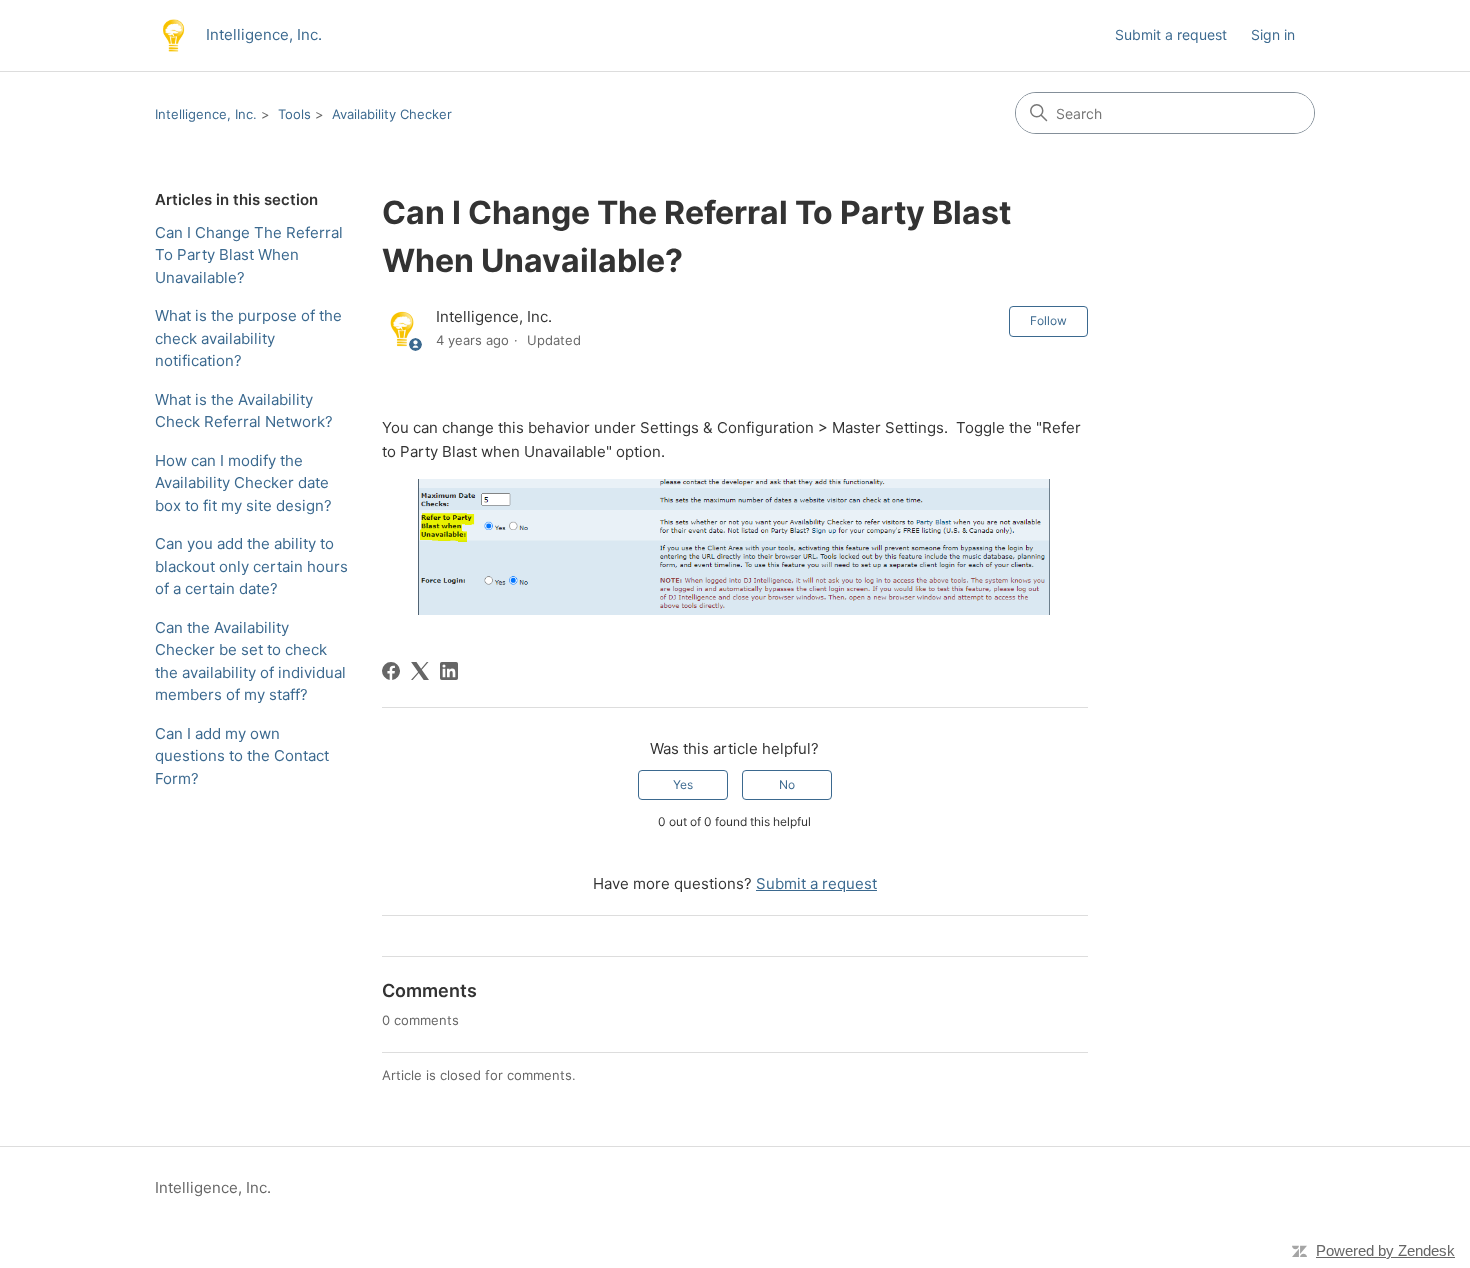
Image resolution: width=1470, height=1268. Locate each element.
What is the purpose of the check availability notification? (248, 338)
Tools (294, 114)
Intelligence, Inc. (206, 114)
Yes (683, 784)
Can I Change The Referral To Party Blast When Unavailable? (249, 255)
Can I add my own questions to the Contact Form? (242, 756)
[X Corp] (420, 671)
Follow (1048, 320)
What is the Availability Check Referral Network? (244, 411)
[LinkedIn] (449, 671)
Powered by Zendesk (1385, 1250)
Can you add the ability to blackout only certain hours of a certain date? (251, 566)
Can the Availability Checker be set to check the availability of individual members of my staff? (250, 661)
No (787, 784)
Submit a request (1171, 34)
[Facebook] (391, 671)
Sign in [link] (1273, 34)
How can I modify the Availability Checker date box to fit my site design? (243, 483)
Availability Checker (392, 114)
